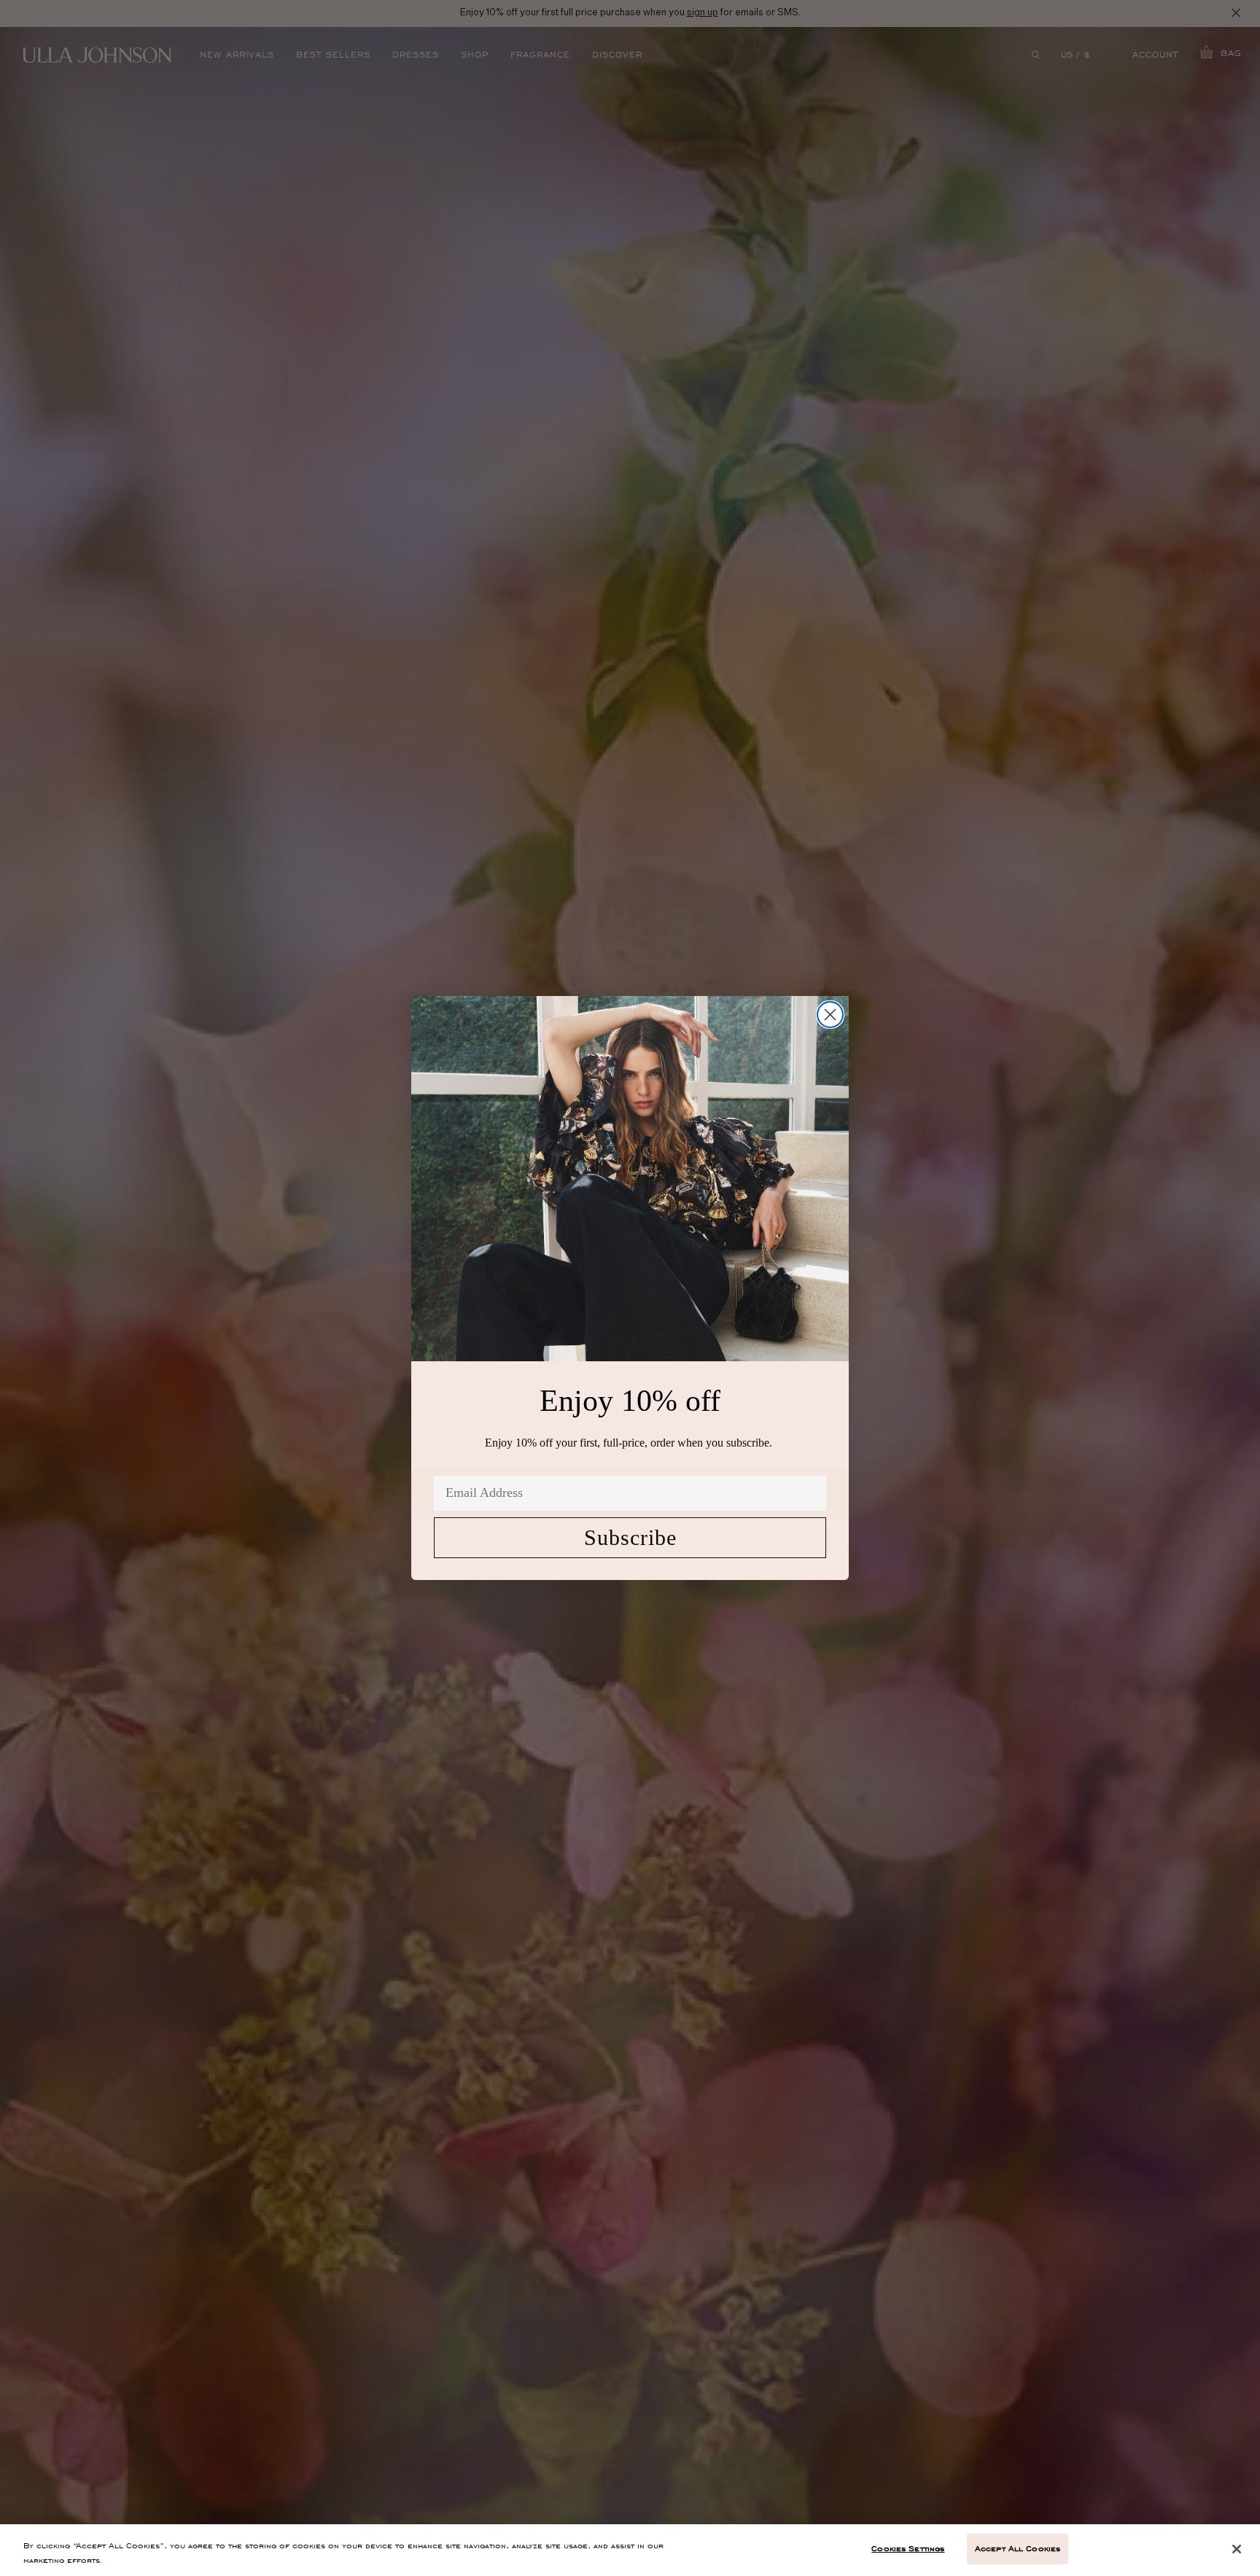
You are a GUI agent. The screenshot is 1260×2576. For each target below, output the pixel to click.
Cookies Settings (908, 2548)
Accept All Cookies (1018, 2548)
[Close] (1237, 2549)
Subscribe (630, 1537)
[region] (630, 2550)
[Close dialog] (830, 1015)
